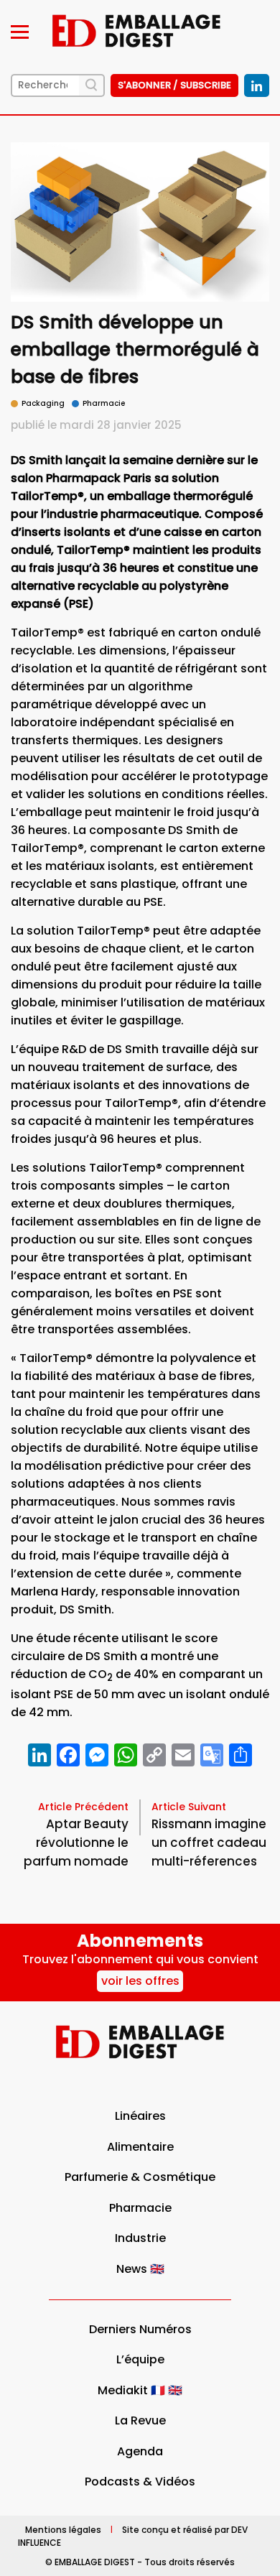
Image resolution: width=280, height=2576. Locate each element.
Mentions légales (63, 2529)
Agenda (140, 2451)
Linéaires (140, 2116)
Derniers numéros (140, 2329)
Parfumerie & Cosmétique (140, 2177)
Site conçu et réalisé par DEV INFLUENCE (133, 2535)
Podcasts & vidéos (140, 2482)
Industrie (140, 2238)
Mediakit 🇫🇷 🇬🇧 (140, 2390)
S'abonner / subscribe (174, 85)
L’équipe (140, 2359)
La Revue (140, 2420)
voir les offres (140, 1981)
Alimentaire (140, 2147)
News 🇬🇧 (140, 2269)
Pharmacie (140, 2208)
